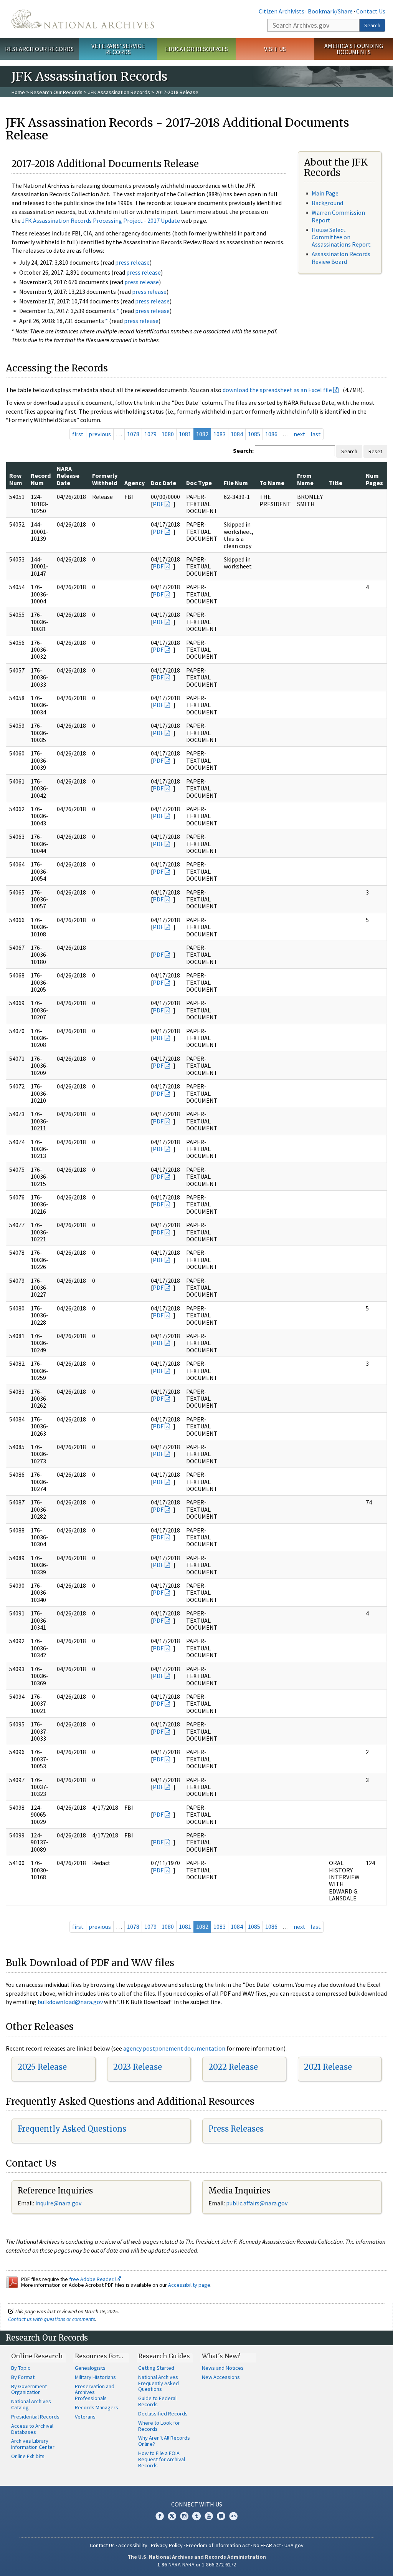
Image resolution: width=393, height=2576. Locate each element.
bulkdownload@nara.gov (70, 2002)
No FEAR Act (267, 2545)
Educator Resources (196, 49)
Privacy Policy (167, 2545)
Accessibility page (189, 2285)
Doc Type (199, 483)
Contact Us (371, 11)
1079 (150, 434)
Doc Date (163, 483)
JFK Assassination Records (119, 92)
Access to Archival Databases (32, 2429)
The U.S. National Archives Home (83, 19)
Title (336, 483)
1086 (271, 434)
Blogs (221, 2516)
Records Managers (97, 2407)
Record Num (41, 479)
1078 (133, 434)
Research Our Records (39, 49)
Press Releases (236, 2129)
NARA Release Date (68, 476)
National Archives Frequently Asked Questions (159, 2383)
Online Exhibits (28, 2456)
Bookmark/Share (330, 11)
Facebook (160, 2516)
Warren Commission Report (338, 216)
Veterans (85, 2417)
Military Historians (95, 2377)
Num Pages (374, 479)
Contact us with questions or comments (52, 2319)
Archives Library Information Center (33, 2444)
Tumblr (196, 2516)
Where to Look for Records (159, 2426)
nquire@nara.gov (59, 2203)
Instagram (184, 2516)
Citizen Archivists (282, 11)
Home (18, 92)
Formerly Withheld (105, 479)
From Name (305, 479)
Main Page (325, 193)
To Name (272, 483)
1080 (168, 434)
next (300, 434)
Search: (243, 451)
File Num (236, 483)
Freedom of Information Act (218, 2545)
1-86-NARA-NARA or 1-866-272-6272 (197, 2564)
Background (327, 203)
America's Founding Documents (354, 49)
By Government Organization (29, 2389)
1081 (185, 434)
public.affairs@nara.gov (257, 2203)
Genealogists (90, 2368)
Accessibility (133, 2545)
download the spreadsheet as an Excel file (277, 390)
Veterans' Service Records (118, 49)
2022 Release (233, 2067)
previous (100, 434)
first (78, 434)
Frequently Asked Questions (72, 2129)
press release (132, 262)
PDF (158, 504)
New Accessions (221, 2377)
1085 (254, 434)
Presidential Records (35, 2417)
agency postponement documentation (174, 2048)
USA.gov (294, 2545)
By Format (23, 2377)
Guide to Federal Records (157, 2401)
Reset (375, 451)
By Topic (21, 2368)
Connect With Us (197, 2504)
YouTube (209, 2516)
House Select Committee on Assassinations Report (341, 237)
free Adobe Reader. (92, 2279)
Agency (135, 483)
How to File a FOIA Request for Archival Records (162, 2459)
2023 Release (138, 2067)
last (316, 434)
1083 (220, 434)
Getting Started (156, 2368)
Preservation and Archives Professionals (95, 2392)
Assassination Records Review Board (341, 258)
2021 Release (328, 2067)
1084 (237, 434)
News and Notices (223, 2368)
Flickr (233, 2516)
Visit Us (275, 49)
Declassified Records (163, 2414)
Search (372, 25)
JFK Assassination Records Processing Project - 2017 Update (101, 220)
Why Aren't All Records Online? (164, 2441)
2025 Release (42, 2067)
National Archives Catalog (31, 2404)
